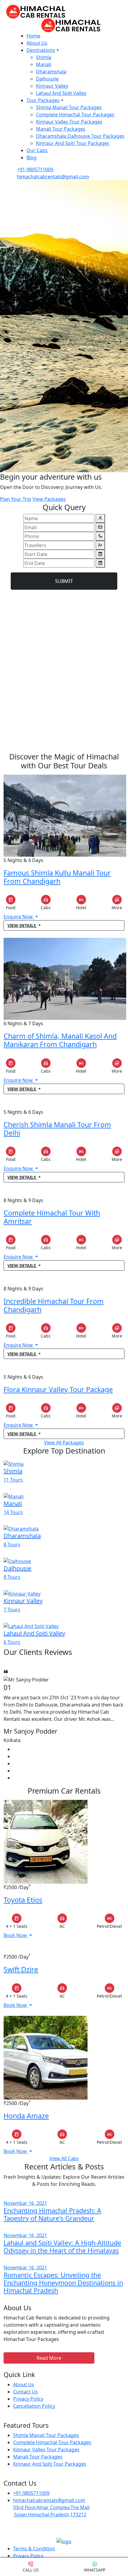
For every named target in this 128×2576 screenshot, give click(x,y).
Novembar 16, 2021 (25, 2203)
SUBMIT (64, 581)
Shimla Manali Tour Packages (69, 107)
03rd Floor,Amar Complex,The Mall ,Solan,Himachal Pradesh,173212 (51, 2511)
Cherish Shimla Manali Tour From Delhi (57, 1129)
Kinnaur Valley (52, 86)
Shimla (44, 57)
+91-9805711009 (35, 169)
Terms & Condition (34, 2549)
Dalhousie (47, 79)
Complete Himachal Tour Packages (75, 115)
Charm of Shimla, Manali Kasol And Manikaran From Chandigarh (60, 1040)
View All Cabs (64, 2158)
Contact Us (25, 2392)
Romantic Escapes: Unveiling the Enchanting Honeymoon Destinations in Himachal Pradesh (63, 2283)
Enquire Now (19, 917)
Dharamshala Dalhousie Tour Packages (80, 136)
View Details (22, 925)
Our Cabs (37, 150)
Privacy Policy (28, 2399)
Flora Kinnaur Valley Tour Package (58, 1389)
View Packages (49, 499)
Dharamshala (51, 72)
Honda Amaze (26, 2116)
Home (33, 36)
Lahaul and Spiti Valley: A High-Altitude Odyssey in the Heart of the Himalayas (62, 2247)
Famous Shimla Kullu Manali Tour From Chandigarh (57, 877)
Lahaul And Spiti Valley (61, 93)
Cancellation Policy (34, 2406)
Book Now (16, 1935)
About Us (37, 43)
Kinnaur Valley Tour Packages (69, 122)
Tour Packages (43, 100)
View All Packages (64, 1443)
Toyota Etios (23, 1900)
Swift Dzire (21, 1969)
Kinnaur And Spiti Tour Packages (73, 143)
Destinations (41, 50)
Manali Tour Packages (61, 129)
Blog (32, 157)
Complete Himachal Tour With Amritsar (52, 1217)
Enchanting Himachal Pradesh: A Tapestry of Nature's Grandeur (52, 2214)
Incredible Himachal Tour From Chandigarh (54, 1305)
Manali (44, 64)
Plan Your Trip (16, 499)
